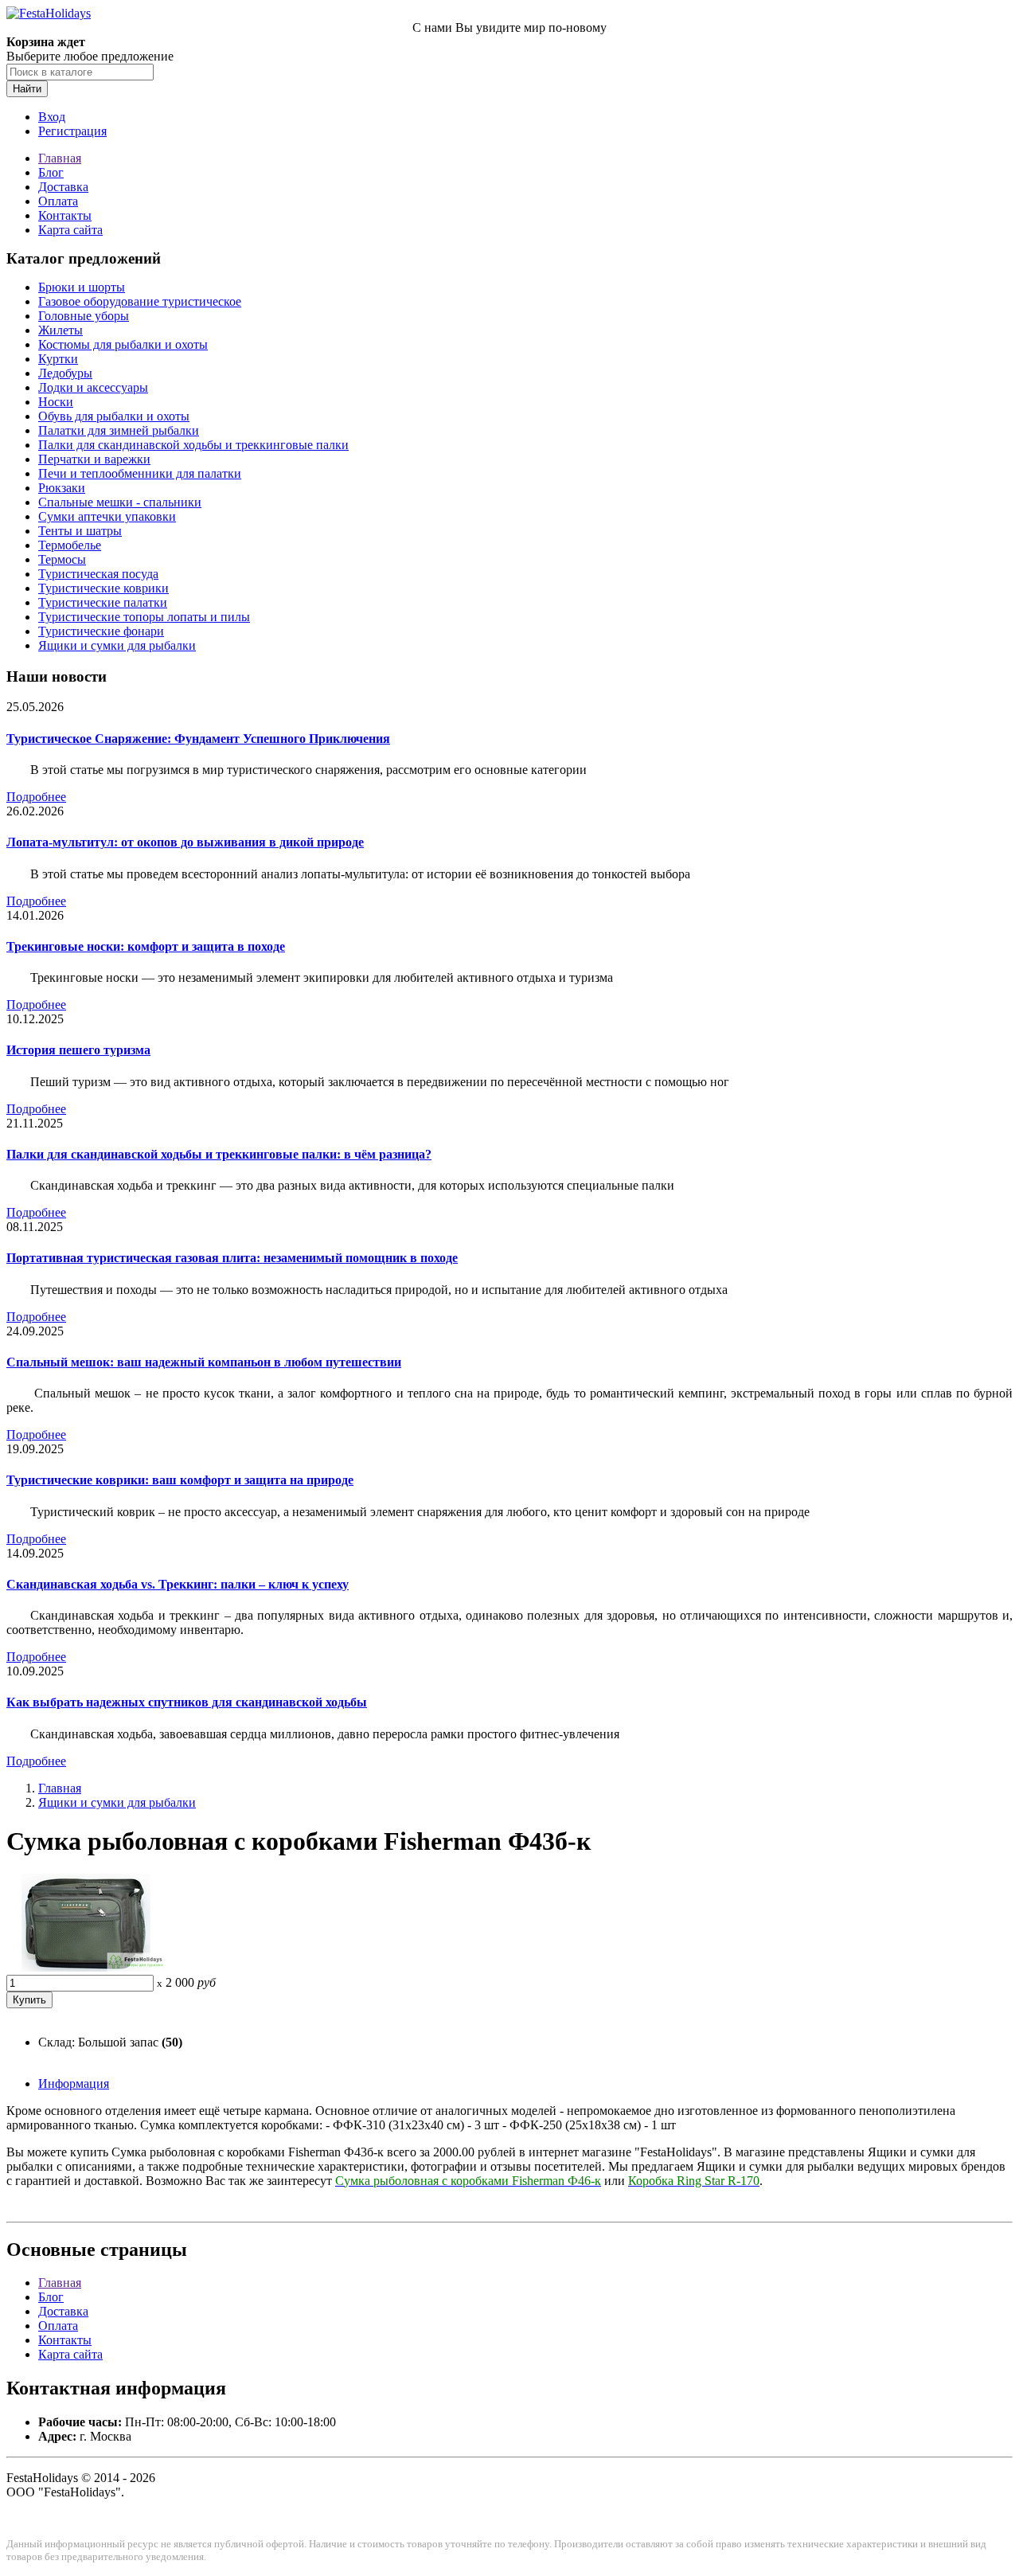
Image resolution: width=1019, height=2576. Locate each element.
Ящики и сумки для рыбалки (117, 645)
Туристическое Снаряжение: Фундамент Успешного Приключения (198, 739)
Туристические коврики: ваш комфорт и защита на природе (180, 1480)
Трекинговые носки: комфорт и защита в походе (146, 946)
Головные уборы (84, 316)
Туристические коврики (103, 588)
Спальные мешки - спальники (120, 502)
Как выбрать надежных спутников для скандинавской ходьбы (187, 1702)
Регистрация (72, 131)
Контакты (65, 215)
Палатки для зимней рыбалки (119, 430)
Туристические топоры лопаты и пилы (144, 617)
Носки (56, 402)
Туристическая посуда (98, 574)
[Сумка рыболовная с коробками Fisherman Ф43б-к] (86, 1967)
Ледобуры (65, 373)
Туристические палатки (103, 602)
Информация (74, 2083)
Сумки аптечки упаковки (107, 516)
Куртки (58, 359)
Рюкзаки (62, 488)
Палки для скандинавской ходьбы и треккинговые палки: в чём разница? (219, 1154)
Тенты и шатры (80, 531)
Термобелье (70, 545)
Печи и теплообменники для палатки (140, 473)
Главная (60, 158)
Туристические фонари (101, 631)
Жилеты (61, 330)
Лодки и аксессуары (93, 387)
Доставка (63, 187)
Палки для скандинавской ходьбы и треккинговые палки (193, 445)
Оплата (58, 201)
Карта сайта (70, 230)
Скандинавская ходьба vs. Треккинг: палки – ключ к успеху (178, 1584)
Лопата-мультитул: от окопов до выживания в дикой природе (185, 842)
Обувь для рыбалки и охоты (114, 416)
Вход (52, 117)
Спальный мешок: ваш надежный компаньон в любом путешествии (204, 1362)
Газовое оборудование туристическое (140, 301)
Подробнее (36, 797)
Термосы (62, 559)
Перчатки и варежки (94, 459)
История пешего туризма (78, 1050)
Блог (51, 172)
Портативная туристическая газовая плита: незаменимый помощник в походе (232, 1258)
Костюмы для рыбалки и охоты (123, 344)
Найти (27, 89)
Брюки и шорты (82, 287)
